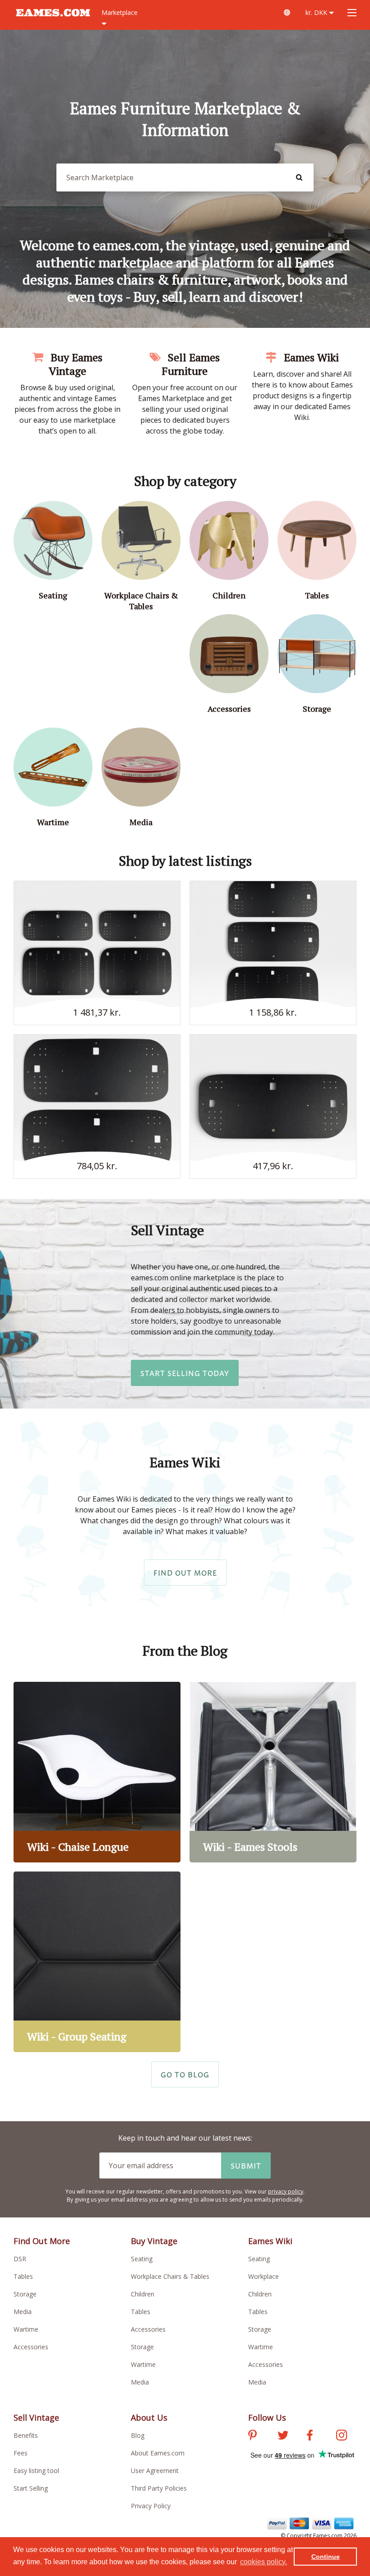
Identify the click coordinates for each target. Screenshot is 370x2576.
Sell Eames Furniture (191, 364)
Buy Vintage (154, 2241)
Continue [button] (326, 2557)
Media (23, 2312)
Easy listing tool (36, 2471)
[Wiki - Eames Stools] (273, 1772)
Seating (142, 2259)
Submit (246, 2165)
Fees (21, 2453)
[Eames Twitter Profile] (283, 2436)
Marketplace (120, 12)
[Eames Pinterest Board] (252, 2436)
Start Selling (31, 2488)
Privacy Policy (151, 2506)
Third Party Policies (159, 2488)
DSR (20, 2259)
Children (143, 2294)
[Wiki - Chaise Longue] (97, 1772)
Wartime (26, 2329)
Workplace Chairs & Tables (170, 2276)
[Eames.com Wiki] (287, 12)
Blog (138, 2435)
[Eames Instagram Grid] (342, 2436)
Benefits (26, 2435)
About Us (149, 2417)
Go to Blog (185, 2074)
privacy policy (286, 2191)
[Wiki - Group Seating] (97, 1962)
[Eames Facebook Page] (310, 2436)
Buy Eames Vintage (75, 364)
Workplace (264, 2276)
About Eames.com (158, 2453)
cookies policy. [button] (264, 2562)
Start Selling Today (185, 1373)
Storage (25, 2294)
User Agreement (155, 2471)
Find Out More (185, 1573)
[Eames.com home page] (53, 21)
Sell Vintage (36, 2417)
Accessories (31, 2347)
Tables (23, 2276)
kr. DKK (317, 12)
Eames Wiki (310, 357)
